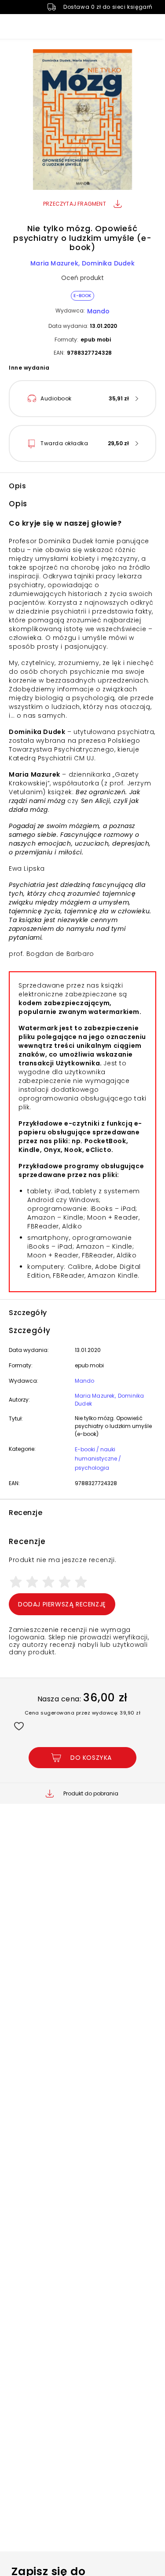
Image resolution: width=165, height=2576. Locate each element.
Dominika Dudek (108, 263)
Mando (98, 311)
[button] (82, 121)
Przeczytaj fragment (75, 204)
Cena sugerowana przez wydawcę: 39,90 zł (83, 1713)
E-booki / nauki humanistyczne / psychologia (98, 1459)
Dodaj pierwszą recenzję (62, 1604)
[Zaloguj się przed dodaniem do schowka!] (19, 1726)
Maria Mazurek (54, 263)
